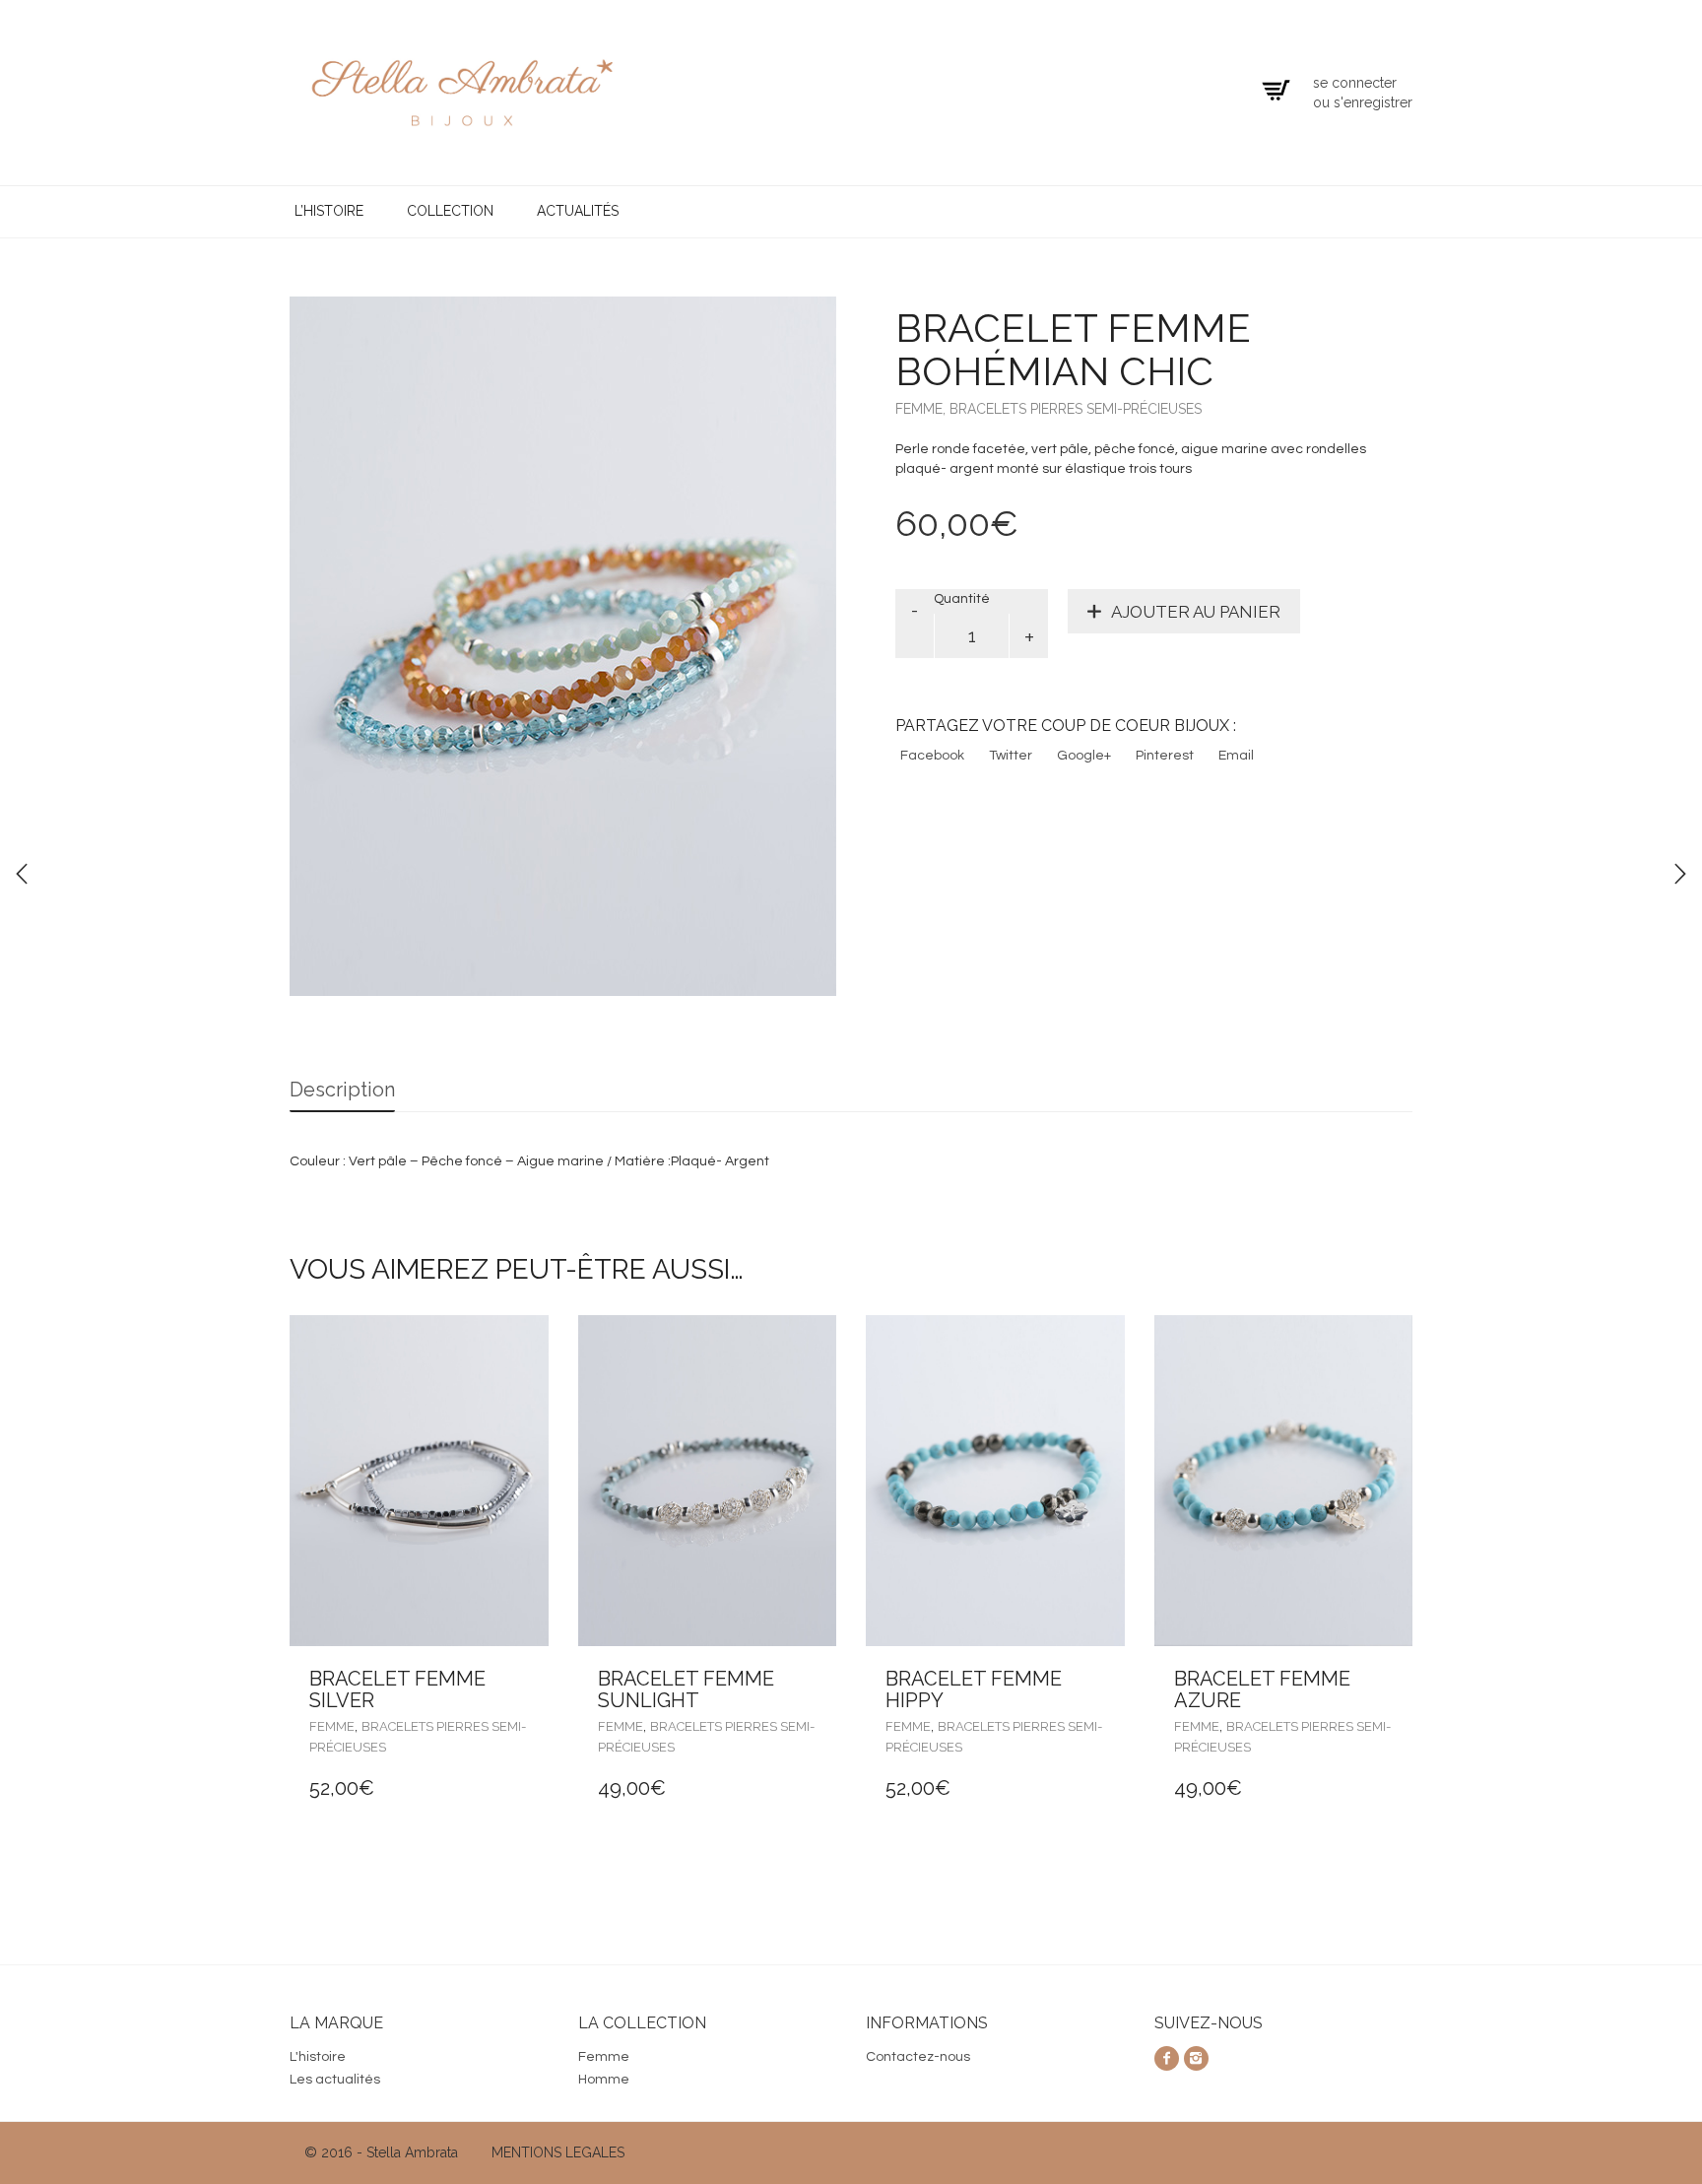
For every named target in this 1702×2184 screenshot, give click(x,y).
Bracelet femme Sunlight (686, 1689)
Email (1236, 756)
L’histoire (329, 211)
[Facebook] (1167, 2058)
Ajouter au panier (1196, 612)
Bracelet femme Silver (397, 1689)
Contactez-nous (918, 2057)
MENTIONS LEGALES (558, 2152)
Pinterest (1165, 756)
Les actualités (335, 2080)
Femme (919, 409)
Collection (450, 211)
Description (342, 1090)
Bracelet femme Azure (1262, 1689)
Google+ (1084, 756)
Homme (604, 2080)
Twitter (1011, 756)
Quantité (962, 599)
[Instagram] (1196, 2058)
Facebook (932, 756)
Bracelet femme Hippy (974, 1689)
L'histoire (318, 2057)
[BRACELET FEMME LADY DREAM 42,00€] (22, 874)
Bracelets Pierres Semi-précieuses (1076, 409)
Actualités (578, 211)
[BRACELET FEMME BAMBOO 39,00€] (1680, 874)
